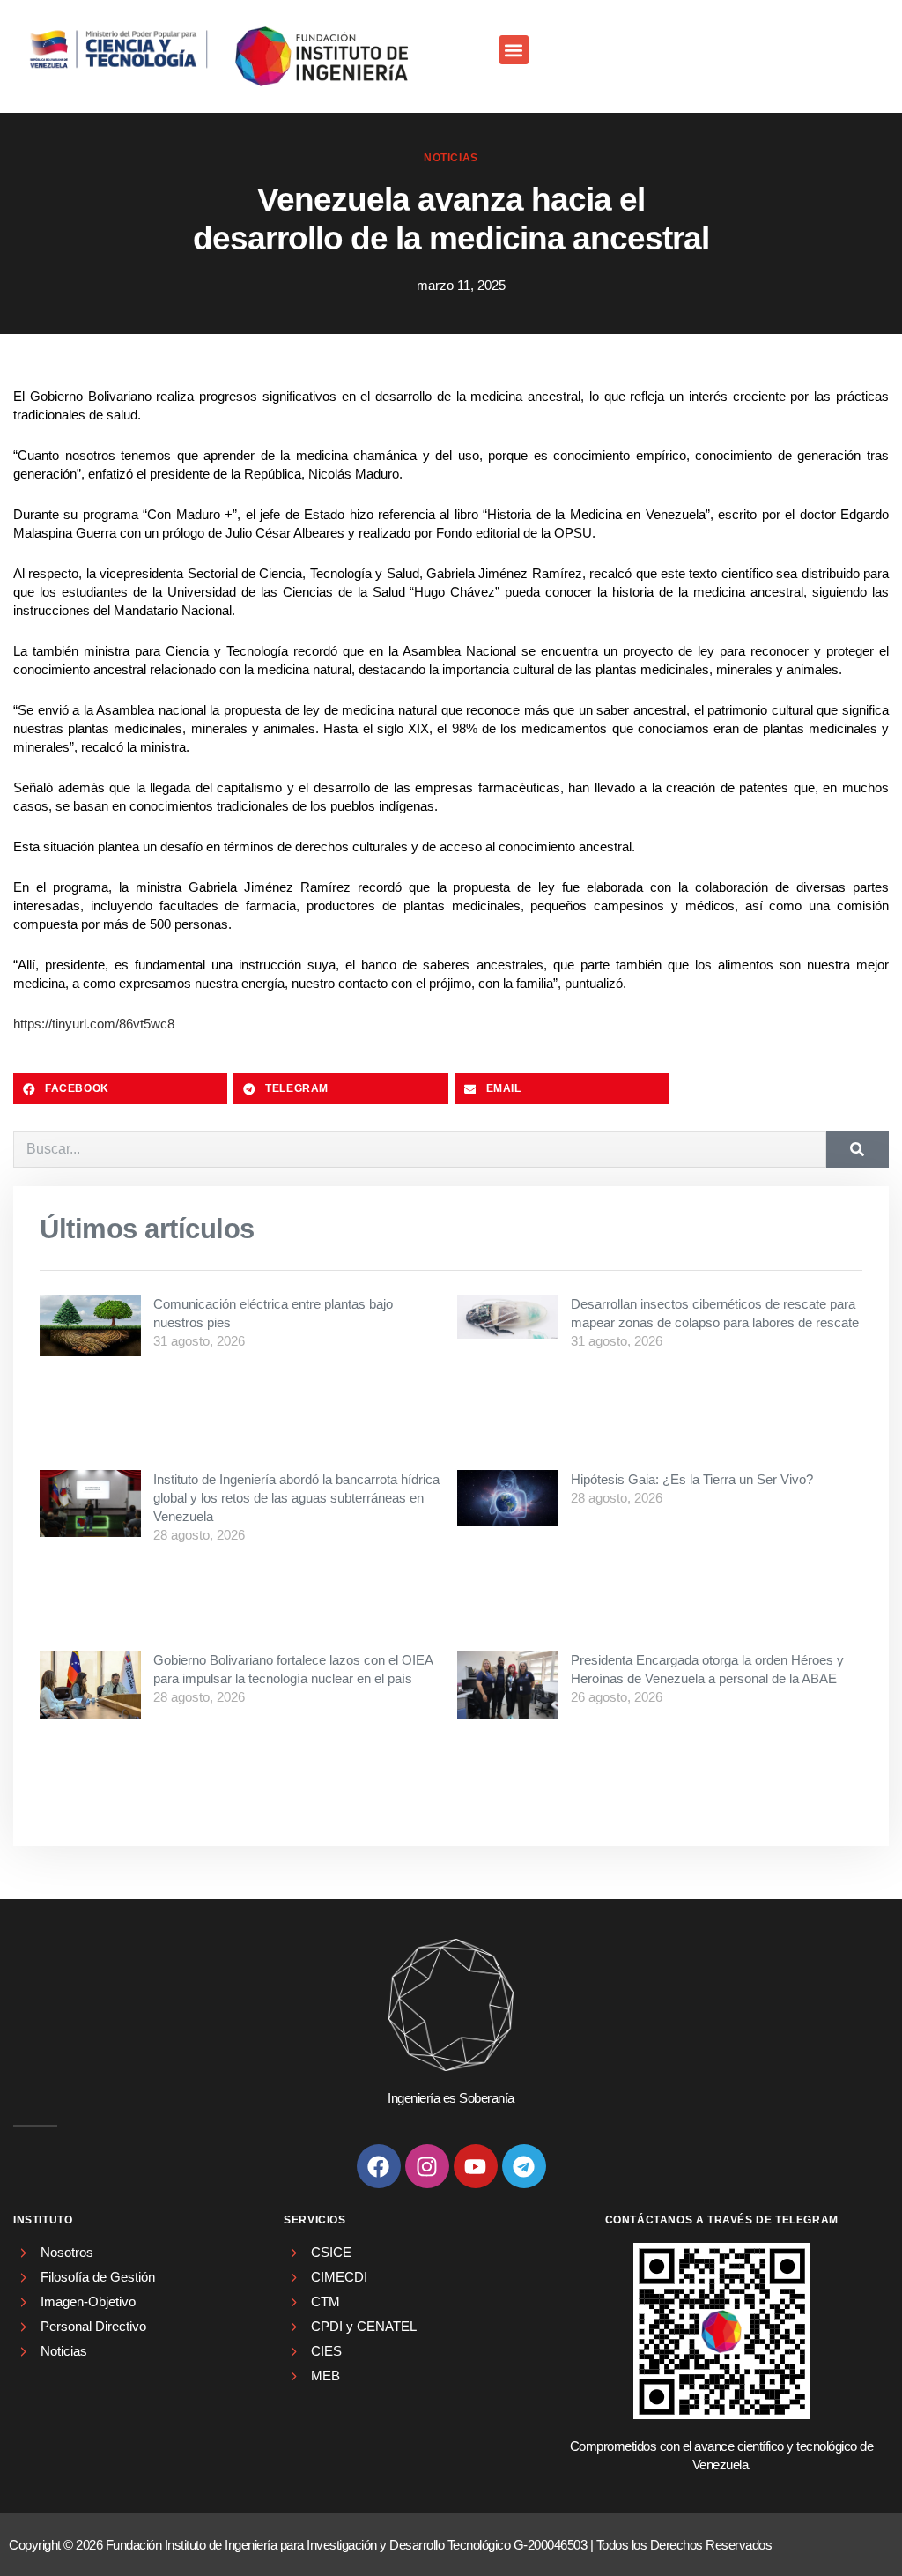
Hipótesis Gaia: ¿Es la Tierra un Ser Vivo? (692, 1479)
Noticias (451, 158)
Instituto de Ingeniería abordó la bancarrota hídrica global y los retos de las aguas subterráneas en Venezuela (296, 1498)
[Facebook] (379, 2166)
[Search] (858, 1149)
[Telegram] (524, 2166)
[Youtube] (476, 2166)
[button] (514, 50)
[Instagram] (427, 2166)
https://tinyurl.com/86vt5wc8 (94, 1024)
